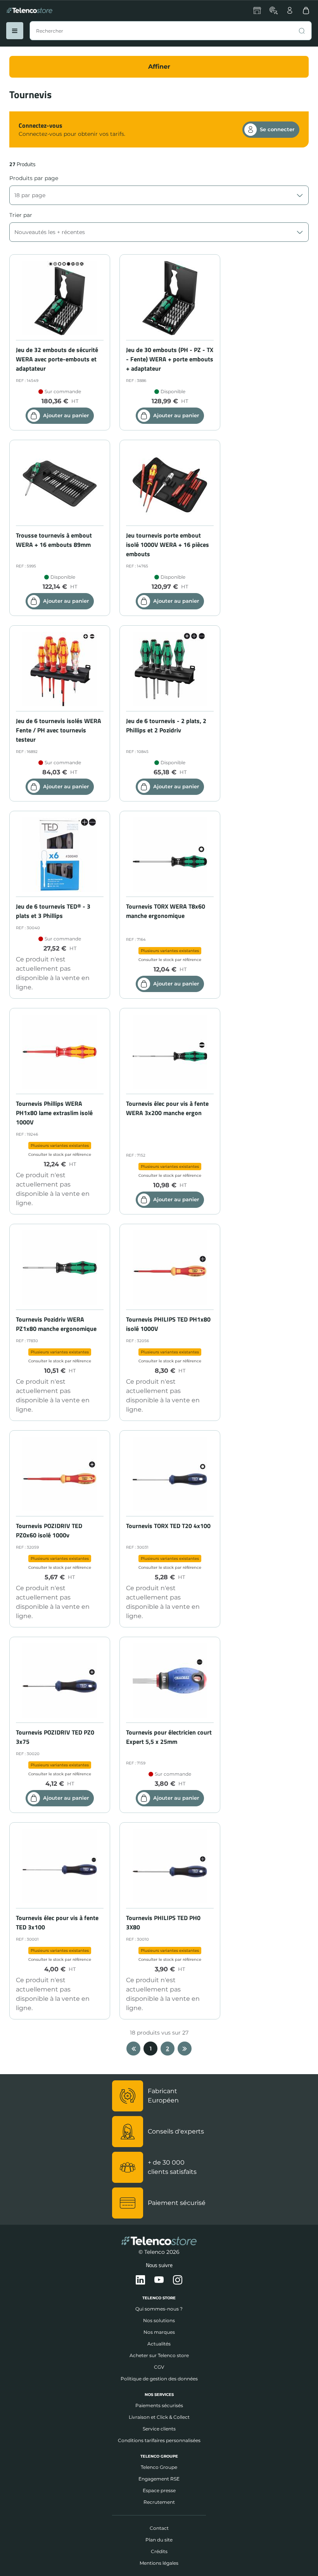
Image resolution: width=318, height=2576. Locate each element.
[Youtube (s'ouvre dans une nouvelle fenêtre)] (159, 2280)
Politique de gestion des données (159, 2379)
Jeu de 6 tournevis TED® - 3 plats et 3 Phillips (53, 911)
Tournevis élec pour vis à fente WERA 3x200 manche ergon (167, 1108)
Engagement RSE (159, 2479)
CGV (159, 2367)
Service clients (159, 2429)
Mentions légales (159, 2563)
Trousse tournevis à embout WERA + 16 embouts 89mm (54, 540)
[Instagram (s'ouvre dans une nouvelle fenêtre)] (178, 2280)
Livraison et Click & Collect (159, 2417)
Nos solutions (159, 2320)
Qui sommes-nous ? (159, 2309)
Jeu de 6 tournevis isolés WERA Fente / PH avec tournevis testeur (59, 730)
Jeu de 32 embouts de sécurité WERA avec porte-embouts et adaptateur (57, 359)
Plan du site (159, 2540)
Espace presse (159, 2490)
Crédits (159, 2551)
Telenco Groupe (159, 2467)
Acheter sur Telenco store (159, 2355)
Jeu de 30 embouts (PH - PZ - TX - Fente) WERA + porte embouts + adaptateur (170, 359)
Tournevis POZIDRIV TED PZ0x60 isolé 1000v (49, 1530)
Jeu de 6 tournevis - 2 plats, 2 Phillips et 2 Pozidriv (166, 725)
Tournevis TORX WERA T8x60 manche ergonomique (166, 911)
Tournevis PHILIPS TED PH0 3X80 (163, 1922)
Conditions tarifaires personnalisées (159, 2440)
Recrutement (159, 2502)
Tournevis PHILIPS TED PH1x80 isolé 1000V (168, 1324)
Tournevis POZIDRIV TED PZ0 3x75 (55, 1737)
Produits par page (34, 178)
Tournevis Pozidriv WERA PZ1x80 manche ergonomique (56, 1324)
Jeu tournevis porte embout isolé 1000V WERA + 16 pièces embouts (168, 545)
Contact (159, 2528)
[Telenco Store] (29, 10)
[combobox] (171, 31)
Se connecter (277, 129)
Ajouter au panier (66, 415)
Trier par (21, 215)
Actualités (159, 2344)
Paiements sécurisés (159, 2405)
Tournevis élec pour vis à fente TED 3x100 (57, 1922)
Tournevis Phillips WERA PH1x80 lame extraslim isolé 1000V (54, 1113)
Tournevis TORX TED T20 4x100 (168, 1526)
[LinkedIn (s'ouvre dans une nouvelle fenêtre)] (140, 2280)
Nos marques (159, 2332)
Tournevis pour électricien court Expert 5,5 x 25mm (169, 1737)
